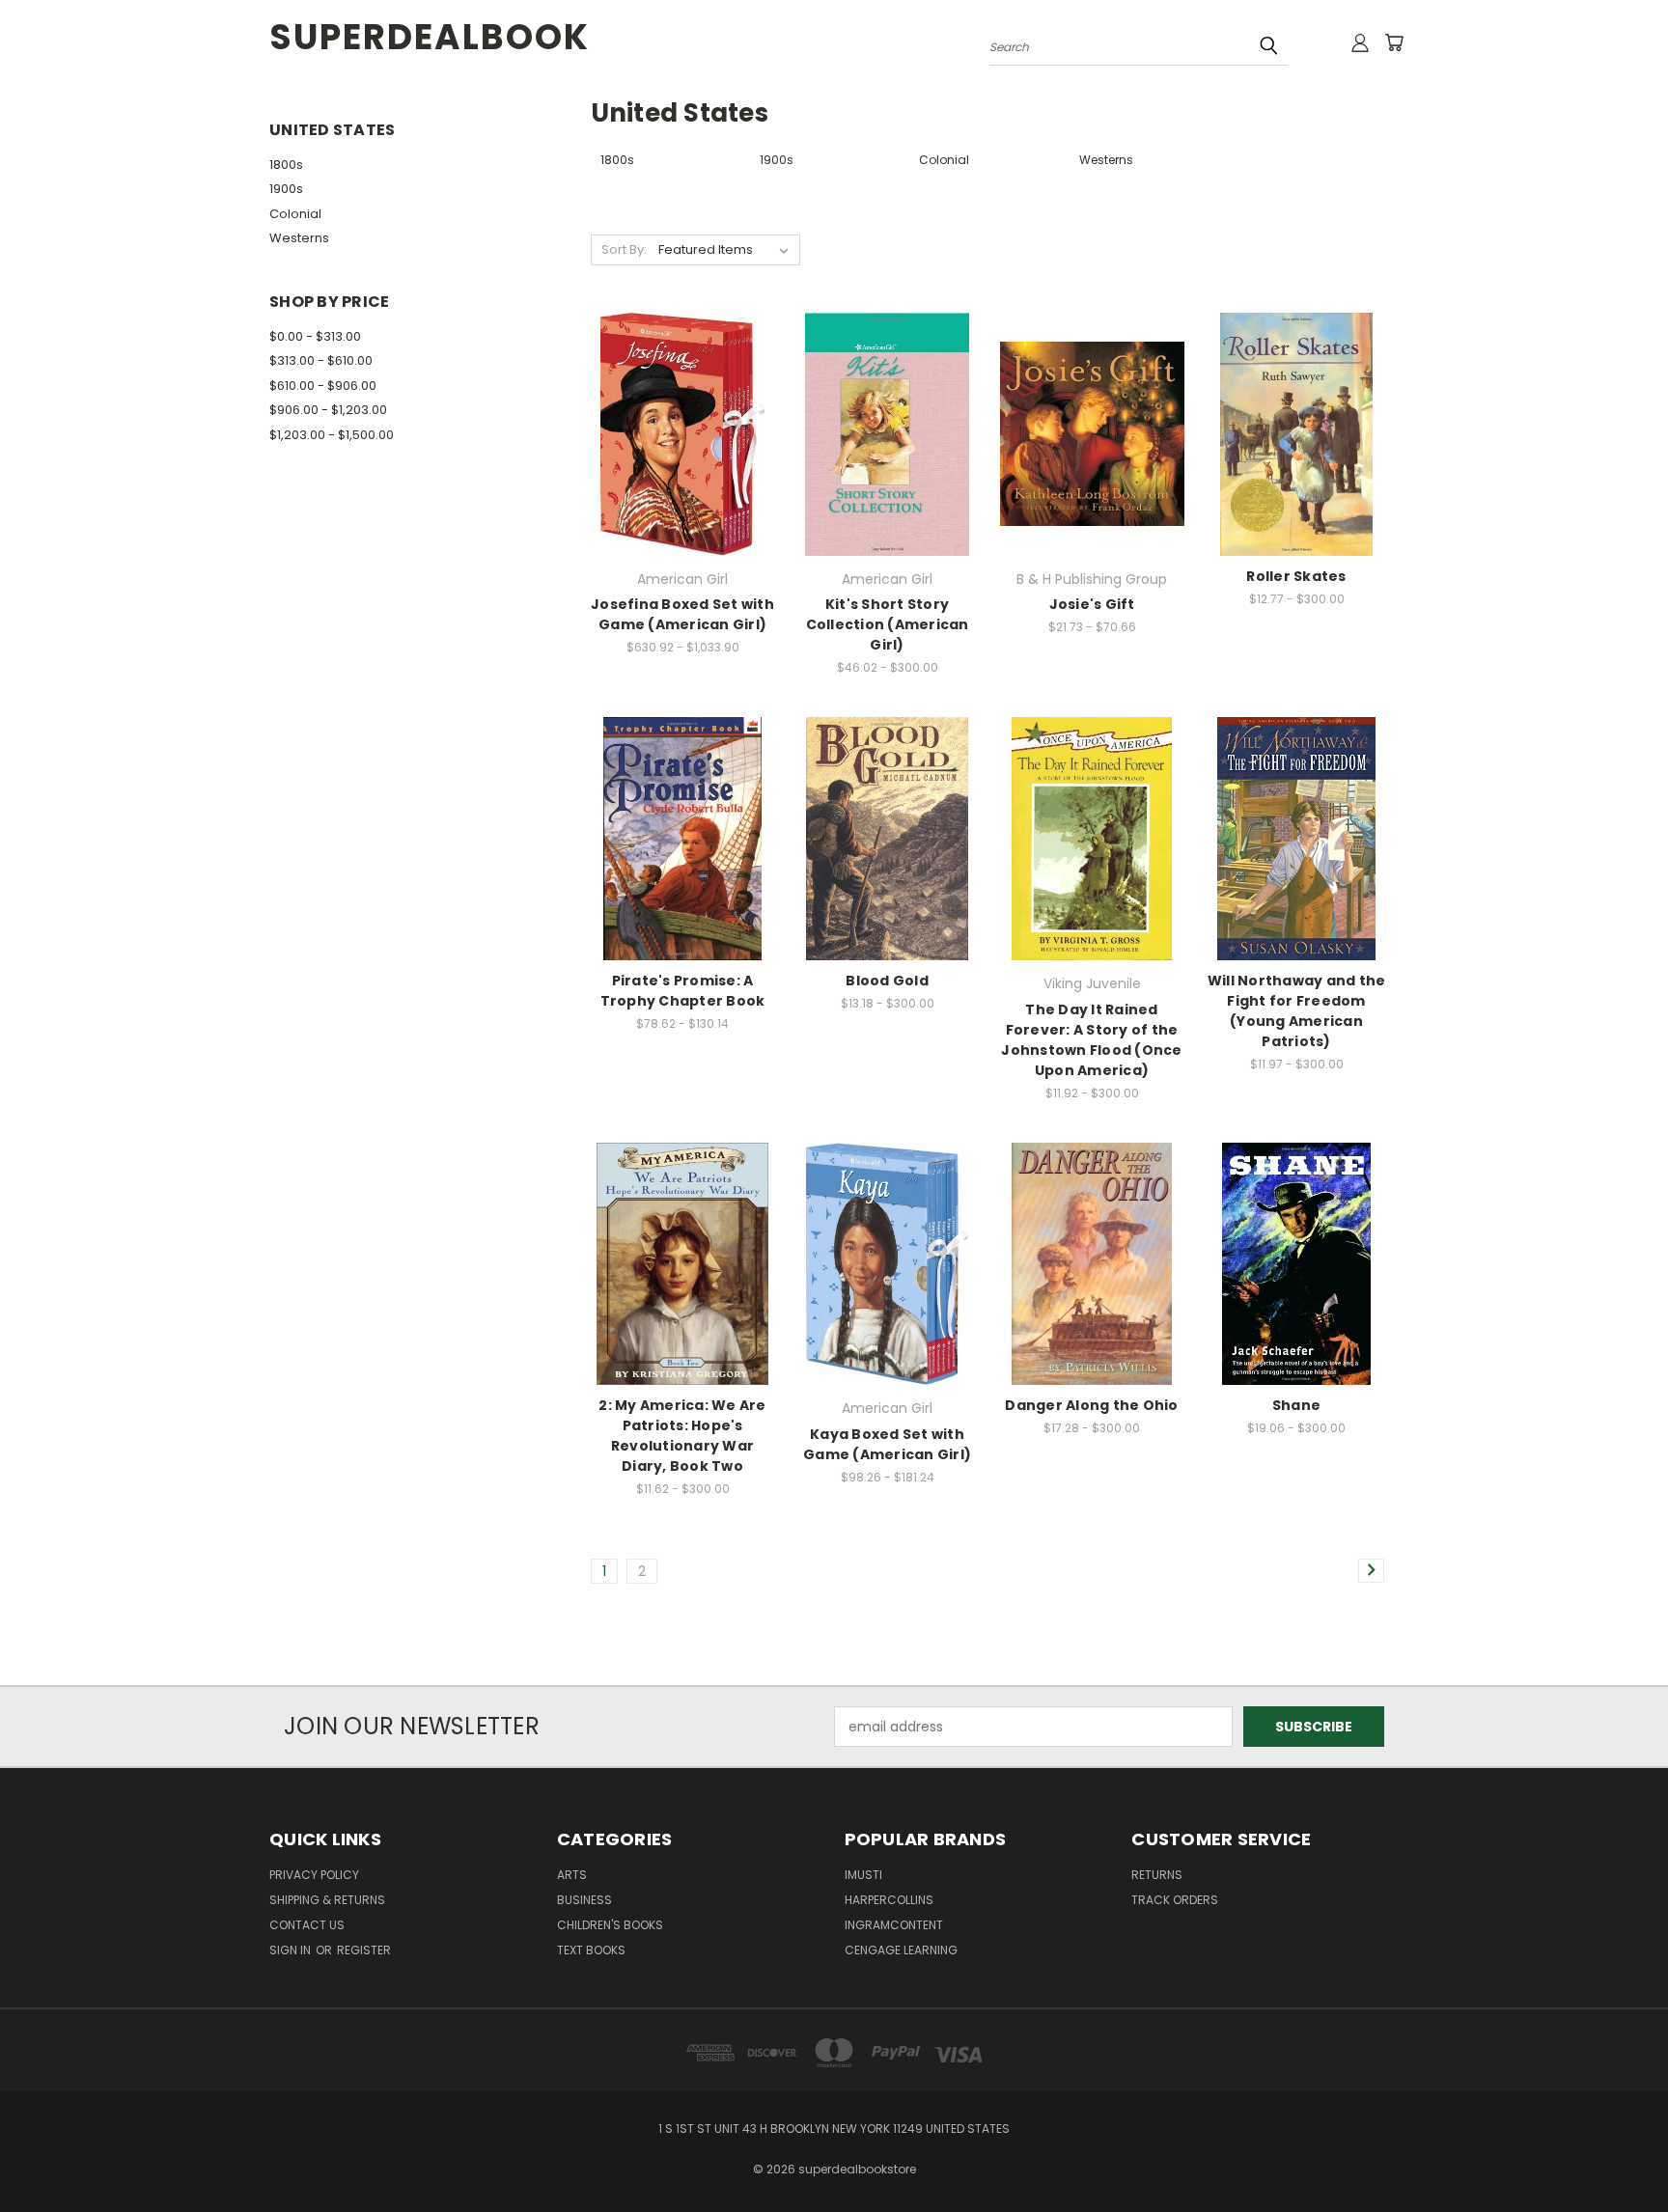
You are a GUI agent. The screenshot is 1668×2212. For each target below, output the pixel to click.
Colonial (295, 214)
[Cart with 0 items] (1394, 42)
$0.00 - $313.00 (315, 336)
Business (584, 1900)
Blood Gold (887, 981)
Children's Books (610, 1925)
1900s (286, 189)
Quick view (682, 413)
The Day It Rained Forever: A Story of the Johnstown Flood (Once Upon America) (1091, 1040)
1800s (286, 165)
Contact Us (307, 1925)
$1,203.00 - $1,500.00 (332, 435)
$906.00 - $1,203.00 (328, 410)
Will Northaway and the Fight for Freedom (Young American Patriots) (1297, 1011)
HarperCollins (889, 1900)
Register (364, 1950)
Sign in (292, 1950)
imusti (863, 1875)
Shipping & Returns (327, 1900)
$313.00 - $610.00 (321, 360)
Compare (676, 450)
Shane (1296, 1405)
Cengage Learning (901, 1950)
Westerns (299, 238)
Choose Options (888, 468)
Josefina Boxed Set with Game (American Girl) (682, 614)
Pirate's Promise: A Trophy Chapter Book (683, 991)
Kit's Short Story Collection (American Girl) (888, 624)
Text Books (591, 1950)
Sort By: (624, 249)
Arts (572, 1875)
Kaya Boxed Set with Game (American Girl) (887, 1444)
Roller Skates (1296, 576)
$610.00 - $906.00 (323, 386)
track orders (1175, 1900)
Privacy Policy (314, 1875)
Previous (1617, 2152)
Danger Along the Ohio (1091, 1405)
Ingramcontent (894, 1925)
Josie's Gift (1092, 604)
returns (1157, 1875)
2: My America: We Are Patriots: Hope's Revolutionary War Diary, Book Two (682, 1436)
